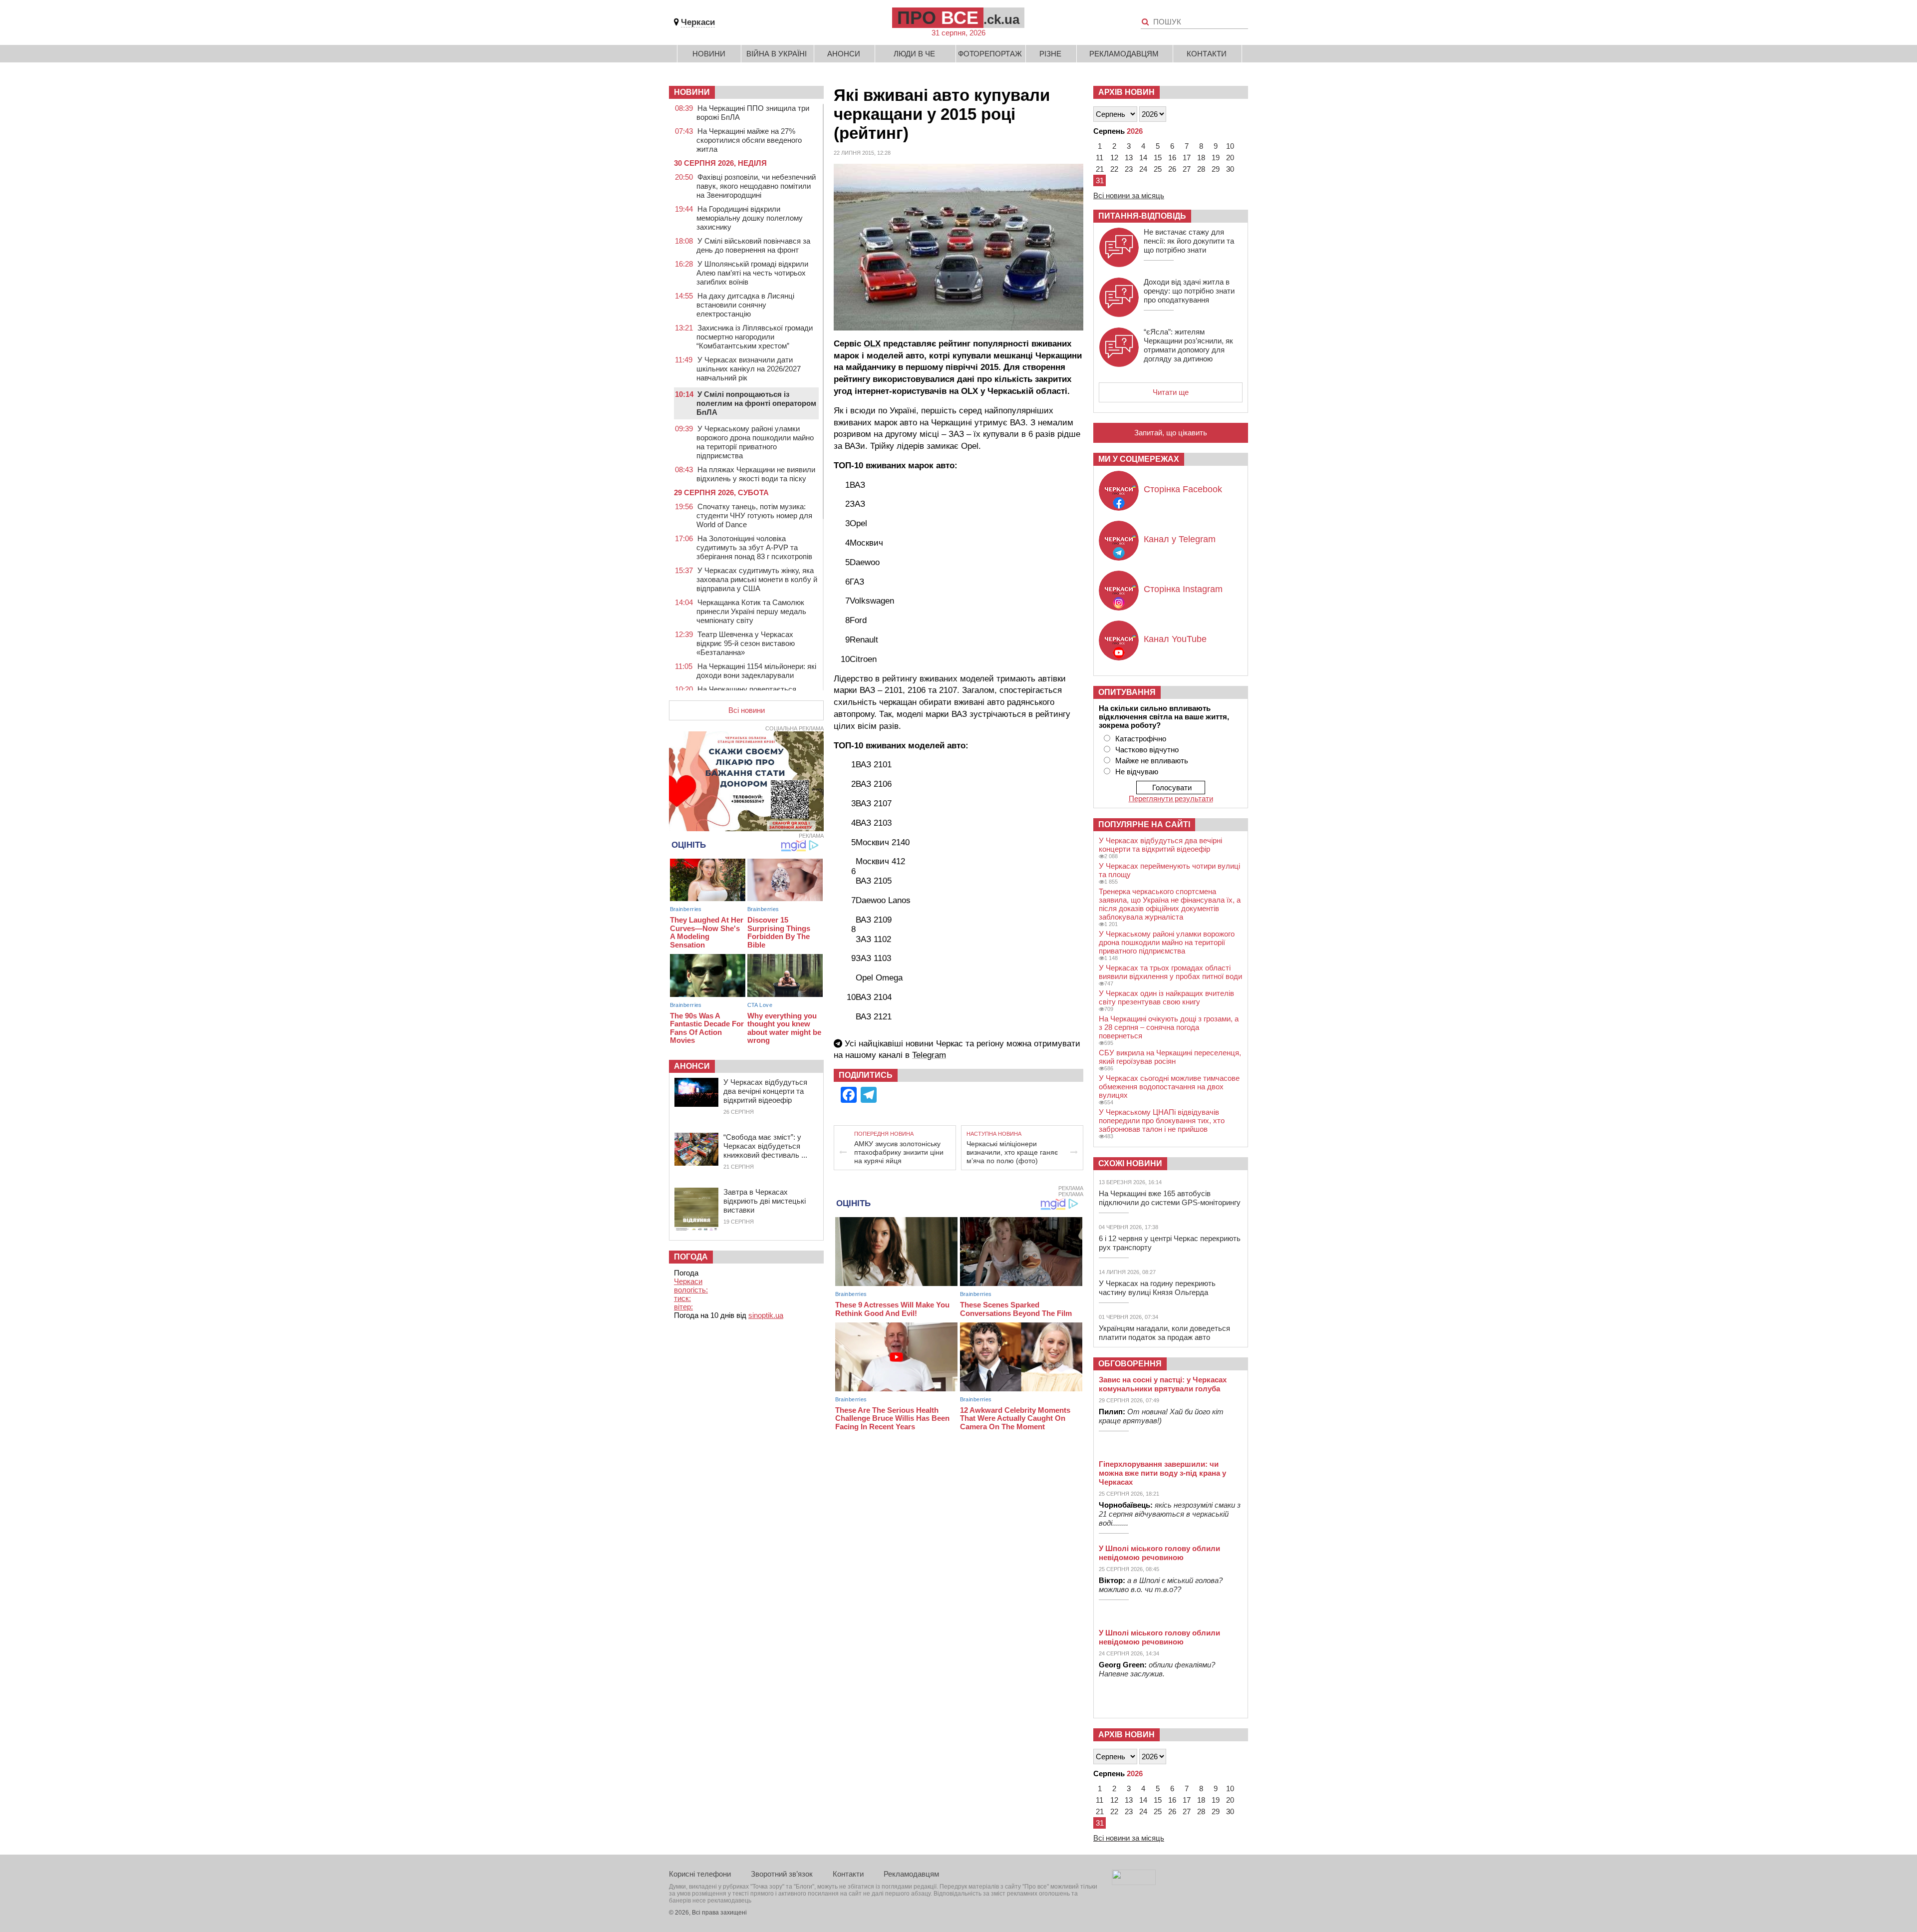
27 (1187, 169)
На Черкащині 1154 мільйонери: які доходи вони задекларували (756, 671)
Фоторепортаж (990, 54)
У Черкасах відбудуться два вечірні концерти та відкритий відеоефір (765, 1091)
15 (1158, 158)
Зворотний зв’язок (782, 1874)
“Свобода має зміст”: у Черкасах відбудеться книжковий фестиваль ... (765, 1146)
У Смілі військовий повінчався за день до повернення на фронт (753, 245)
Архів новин (1126, 92)
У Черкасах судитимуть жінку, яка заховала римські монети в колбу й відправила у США (757, 579)
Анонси (844, 54)
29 (1216, 169)
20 (1230, 158)
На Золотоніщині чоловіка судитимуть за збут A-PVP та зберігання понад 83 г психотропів (754, 547)
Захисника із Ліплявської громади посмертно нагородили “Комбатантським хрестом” (755, 337)
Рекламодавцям (1124, 54)
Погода (691, 1257)
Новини (709, 54)
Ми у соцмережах (1139, 459)
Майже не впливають (1152, 761)
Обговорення (1130, 1364)
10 (1230, 146)
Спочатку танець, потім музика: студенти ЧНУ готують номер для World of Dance (754, 515)
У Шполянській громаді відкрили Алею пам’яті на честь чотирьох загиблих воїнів (752, 273)
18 (1201, 158)
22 (1114, 169)
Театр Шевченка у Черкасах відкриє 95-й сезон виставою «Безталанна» (746, 643)
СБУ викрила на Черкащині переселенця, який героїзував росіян (1170, 1057)
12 (1114, 158)
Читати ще (1171, 392)
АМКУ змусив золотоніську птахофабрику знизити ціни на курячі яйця (899, 1152)
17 (1187, 158)
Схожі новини (1130, 1163)
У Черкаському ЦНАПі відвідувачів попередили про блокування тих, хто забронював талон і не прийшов (1162, 1121)
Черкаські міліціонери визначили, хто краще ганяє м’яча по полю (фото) (1012, 1152)
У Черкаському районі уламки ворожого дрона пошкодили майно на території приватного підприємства (755, 442)
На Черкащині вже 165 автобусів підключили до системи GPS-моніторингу (1170, 1198)
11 (1100, 158)
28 (1201, 169)
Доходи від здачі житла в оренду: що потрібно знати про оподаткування (1189, 291)
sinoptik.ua (766, 1315)
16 (1172, 158)
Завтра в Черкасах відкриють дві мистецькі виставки (765, 1201)
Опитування (1127, 692)
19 (1216, 158)
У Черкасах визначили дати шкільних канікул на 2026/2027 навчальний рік (749, 369)
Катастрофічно (1141, 739)
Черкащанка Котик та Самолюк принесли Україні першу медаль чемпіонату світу (751, 611)
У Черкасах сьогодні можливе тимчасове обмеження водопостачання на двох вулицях (1169, 1087)
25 (1158, 169)
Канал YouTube (1175, 639)
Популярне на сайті (1144, 824)
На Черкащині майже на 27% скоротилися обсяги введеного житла (749, 140)
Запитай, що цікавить (1171, 433)
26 (1172, 169)
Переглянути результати (1171, 799)
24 (1143, 169)
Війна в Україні (777, 54)
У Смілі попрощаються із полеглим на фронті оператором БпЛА (756, 403)
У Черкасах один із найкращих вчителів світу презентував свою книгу (1166, 997)
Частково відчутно (1147, 750)
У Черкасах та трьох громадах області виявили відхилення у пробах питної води (1170, 972)
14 (1143, 158)
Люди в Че (914, 54)
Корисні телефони (700, 1874)
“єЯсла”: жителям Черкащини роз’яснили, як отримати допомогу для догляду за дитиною (1188, 345)
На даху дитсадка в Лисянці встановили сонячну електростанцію (745, 305)
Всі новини (747, 710)
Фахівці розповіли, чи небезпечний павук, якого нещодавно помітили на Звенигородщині (756, 186)
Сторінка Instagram (1183, 589)
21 (1100, 169)
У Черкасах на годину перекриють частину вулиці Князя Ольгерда (1157, 1288)
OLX (872, 344)
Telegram (929, 1055)
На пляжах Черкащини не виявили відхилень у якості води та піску (756, 474)
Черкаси (698, 22)
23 (1129, 169)
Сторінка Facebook (1183, 489)
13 (1129, 158)
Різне (1050, 54)
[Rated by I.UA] (1134, 1882)
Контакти (1207, 54)
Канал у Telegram (1180, 539)
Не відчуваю (1137, 772)
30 (1230, 169)
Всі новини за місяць (1129, 195)
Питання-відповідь (1142, 216)
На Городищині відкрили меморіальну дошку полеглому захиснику (750, 218)
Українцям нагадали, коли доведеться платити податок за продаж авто (1164, 1333)
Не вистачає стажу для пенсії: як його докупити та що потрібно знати (1189, 241)
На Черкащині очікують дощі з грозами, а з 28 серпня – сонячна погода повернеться (1169, 1027)
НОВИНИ (692, 92)
